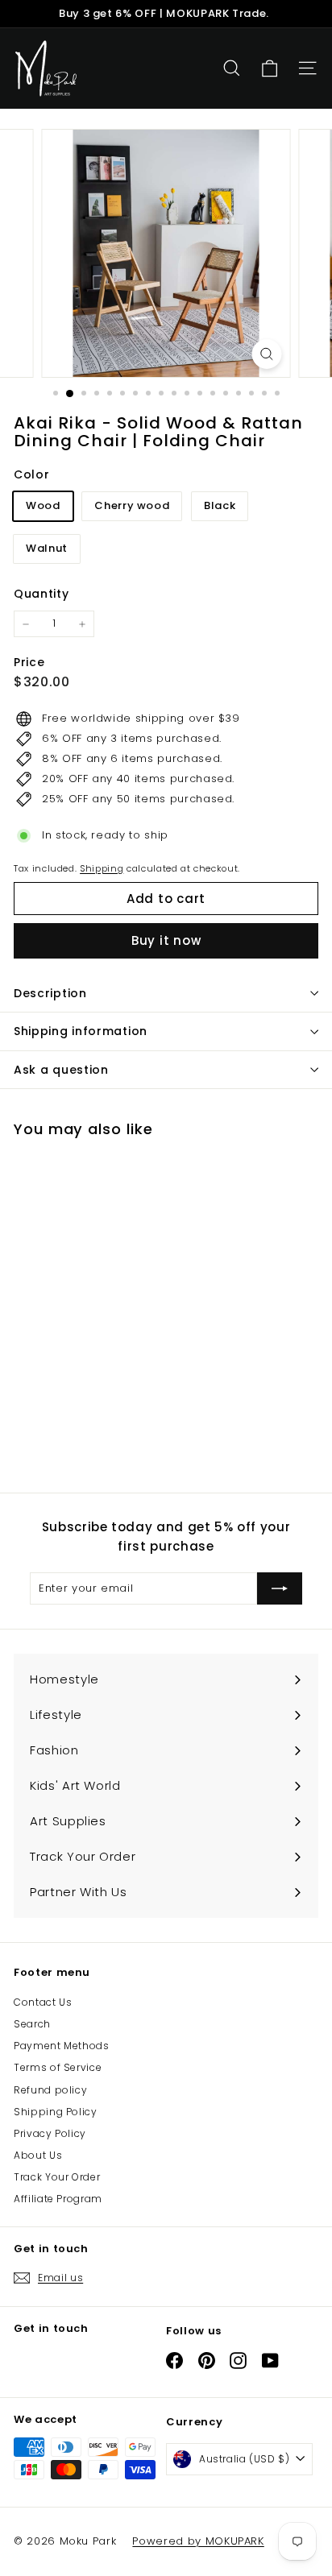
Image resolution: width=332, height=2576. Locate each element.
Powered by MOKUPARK (198, 2541)
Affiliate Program (58, 2199)
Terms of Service (58, 2067)
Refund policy (50, 2090)
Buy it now (166, 940)
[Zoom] (267, 354)
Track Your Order (57, 2177)
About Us (38, 2155)
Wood (43, 505)
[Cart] (270, 69)
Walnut (47, 548)
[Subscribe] (280, 1588)
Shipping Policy (56, 2112)
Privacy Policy (50, 2133)
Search (32, 2024)
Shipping (102, 868)
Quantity (41, 594)
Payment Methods (62, 2046)
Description (50, 993)
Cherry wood (132, 505)
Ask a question (61, 1070)
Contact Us (43, 2002)
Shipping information (81, 1031)
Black (220, 505)
